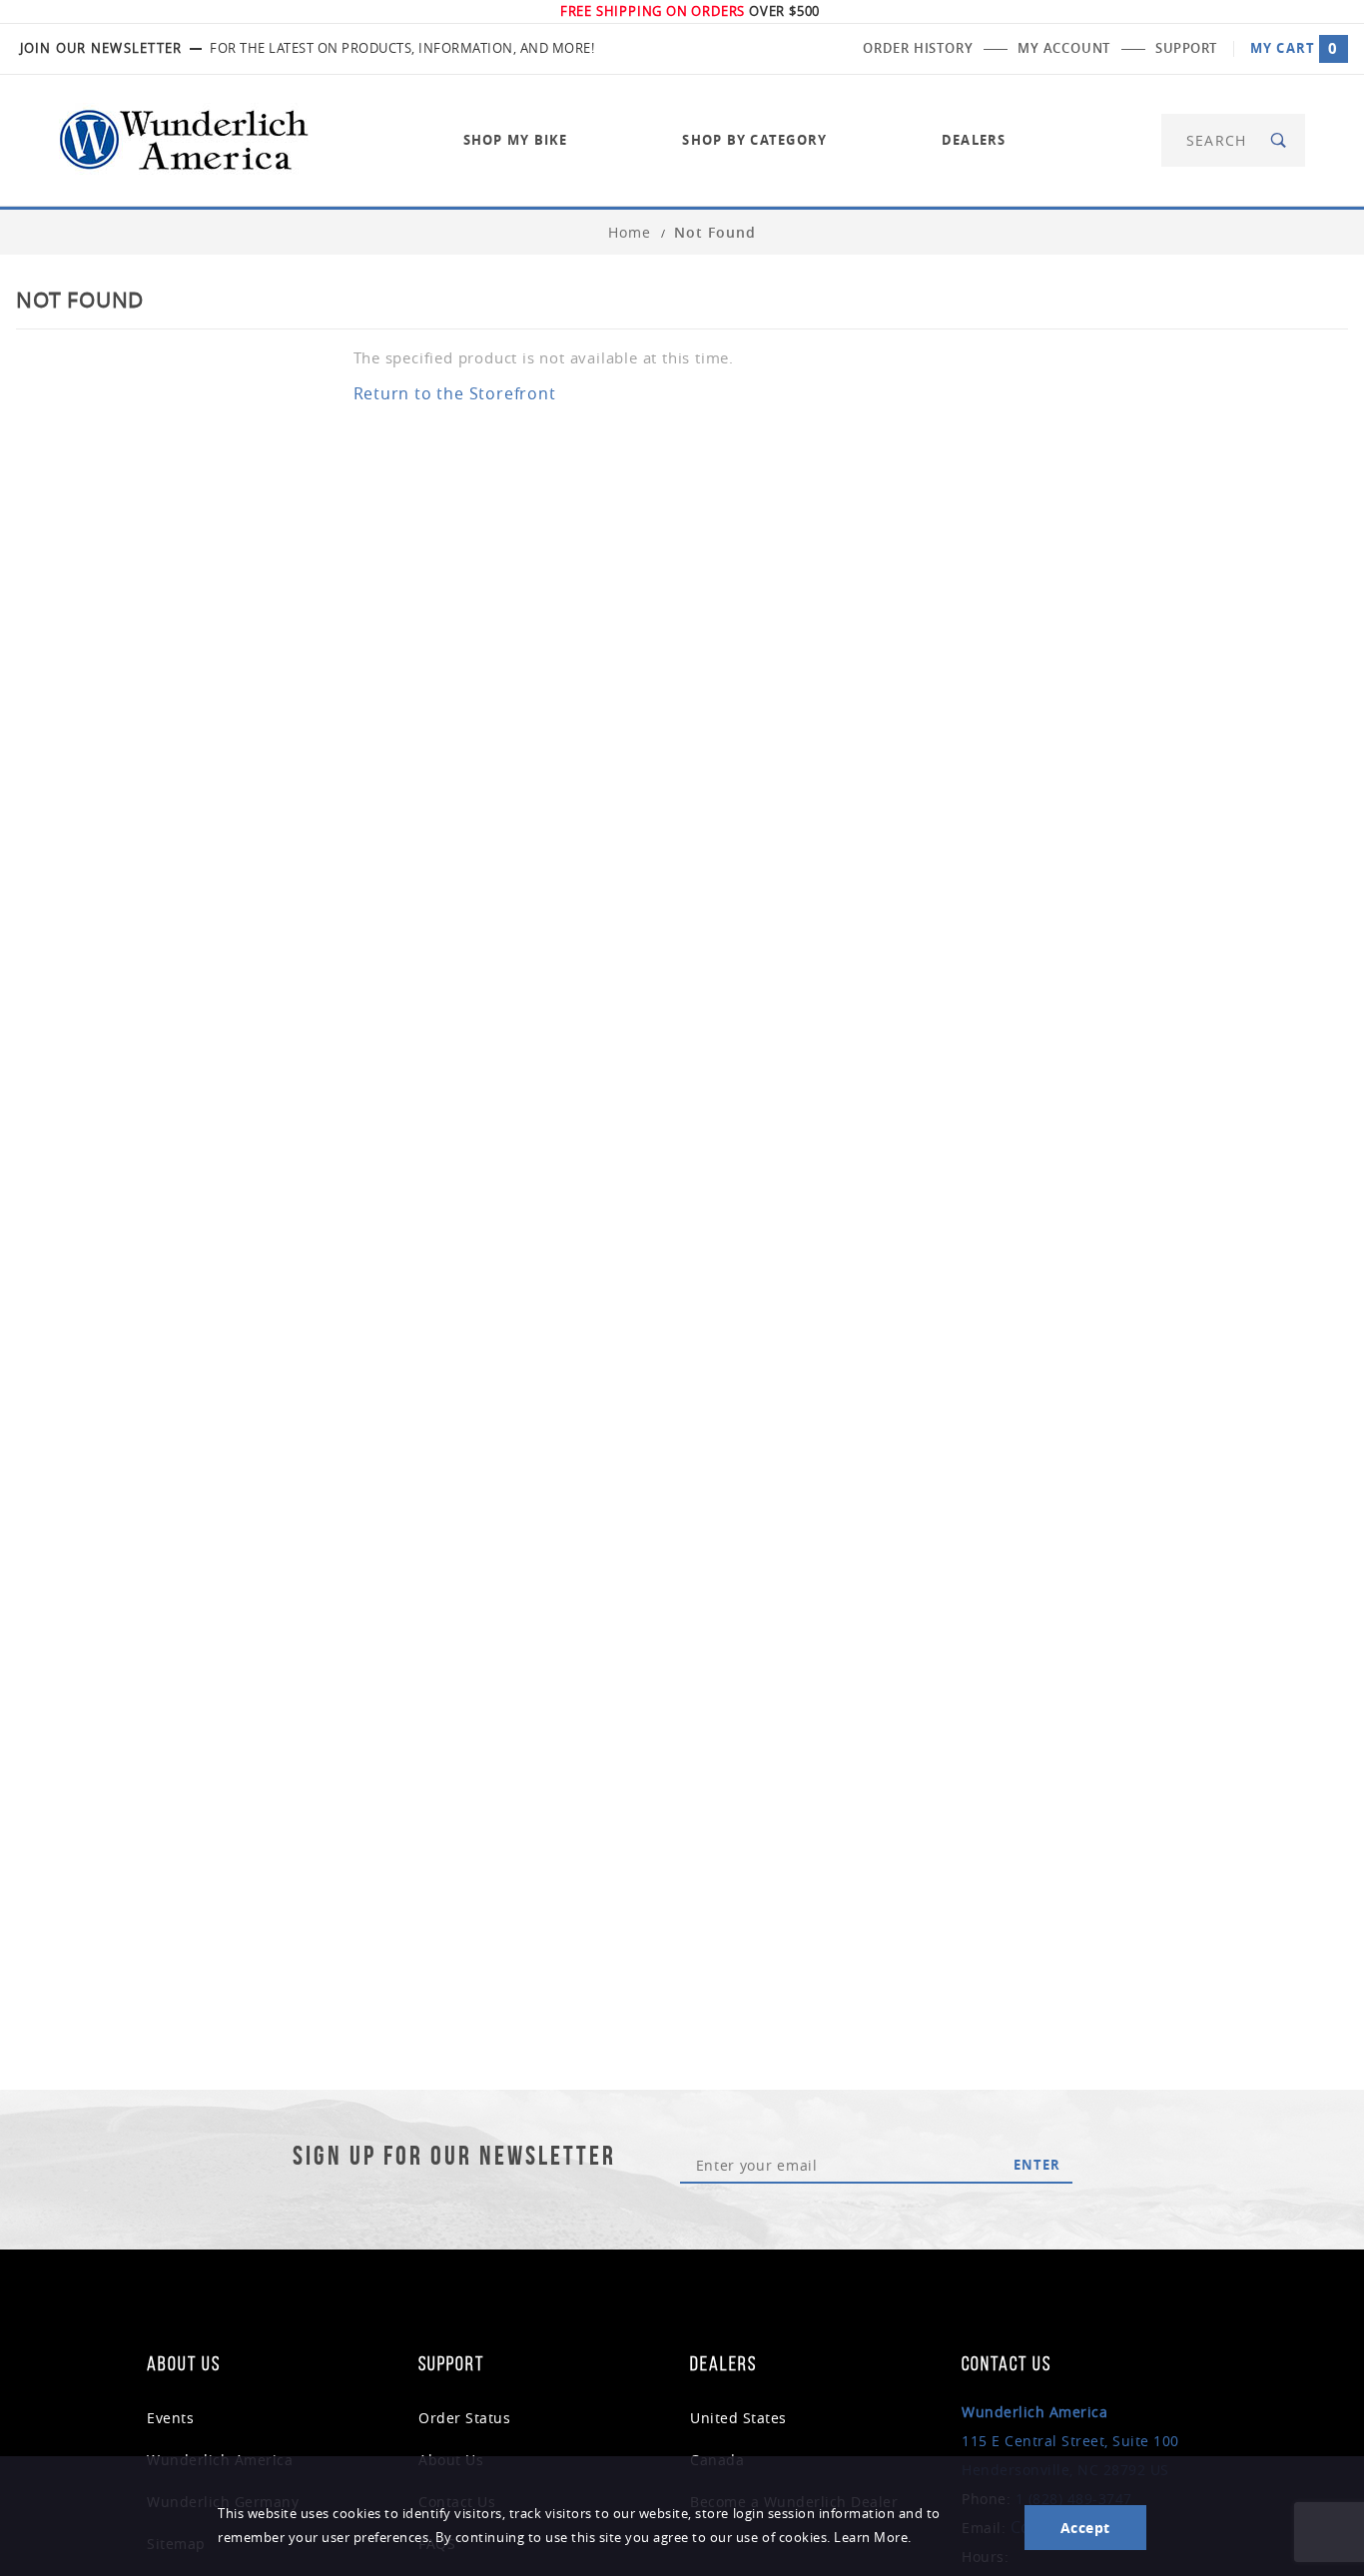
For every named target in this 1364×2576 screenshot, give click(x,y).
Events (170, 2418)
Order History (918, 48)
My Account (1064, 48)
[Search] (1280, 140)
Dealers (974, 140)
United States (738, 2418)
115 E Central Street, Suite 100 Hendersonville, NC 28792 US (1070, 2441)
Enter (1037, 2165)
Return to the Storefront (455, 393)
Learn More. (873, 2538)
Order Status (464, 2418)
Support (1186, 48)
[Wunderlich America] (184, 138)
